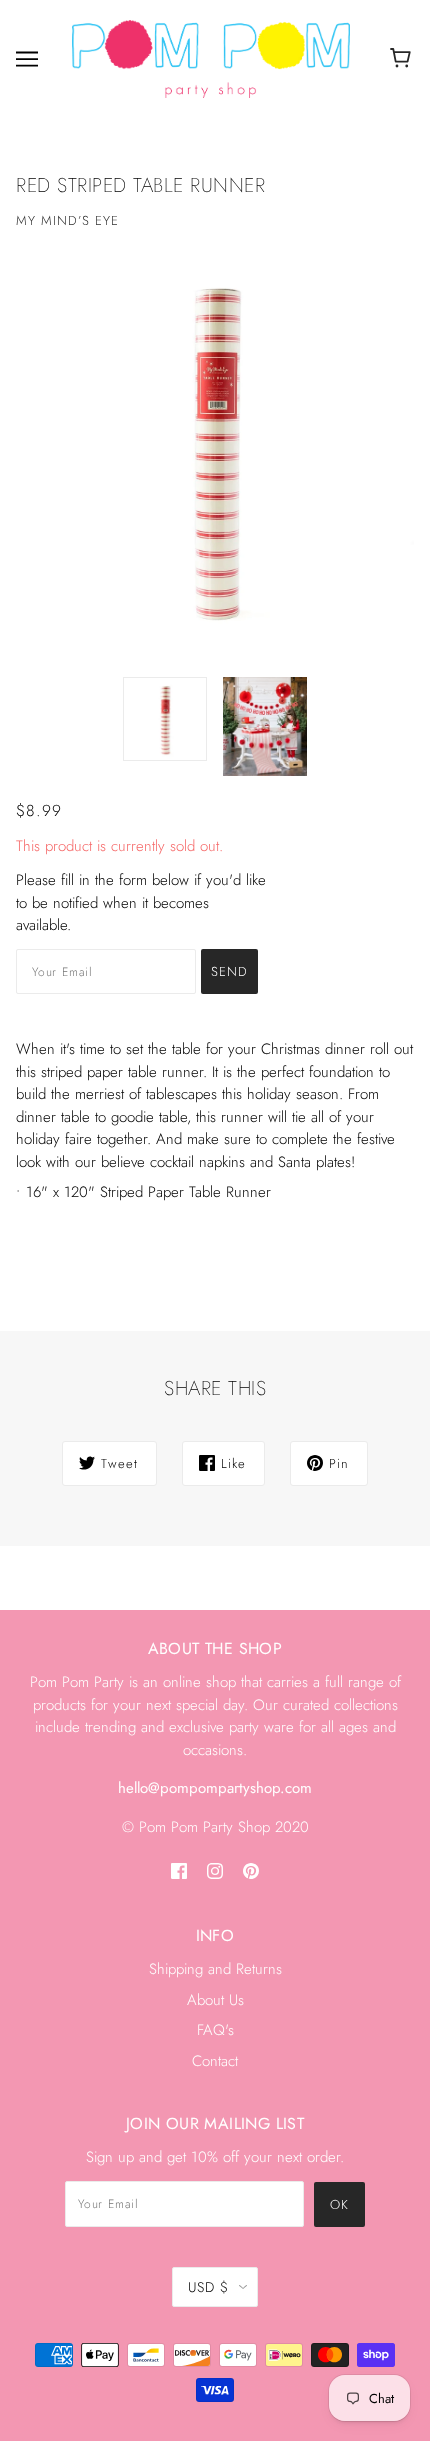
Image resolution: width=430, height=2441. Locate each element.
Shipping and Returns (215, 1969)
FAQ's (215, 2030)
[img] (179, 1869)
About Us (215, 2000)
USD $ (208, 2287)
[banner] (211, 57)
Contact (215, 2061)
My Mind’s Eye (67, 220)
